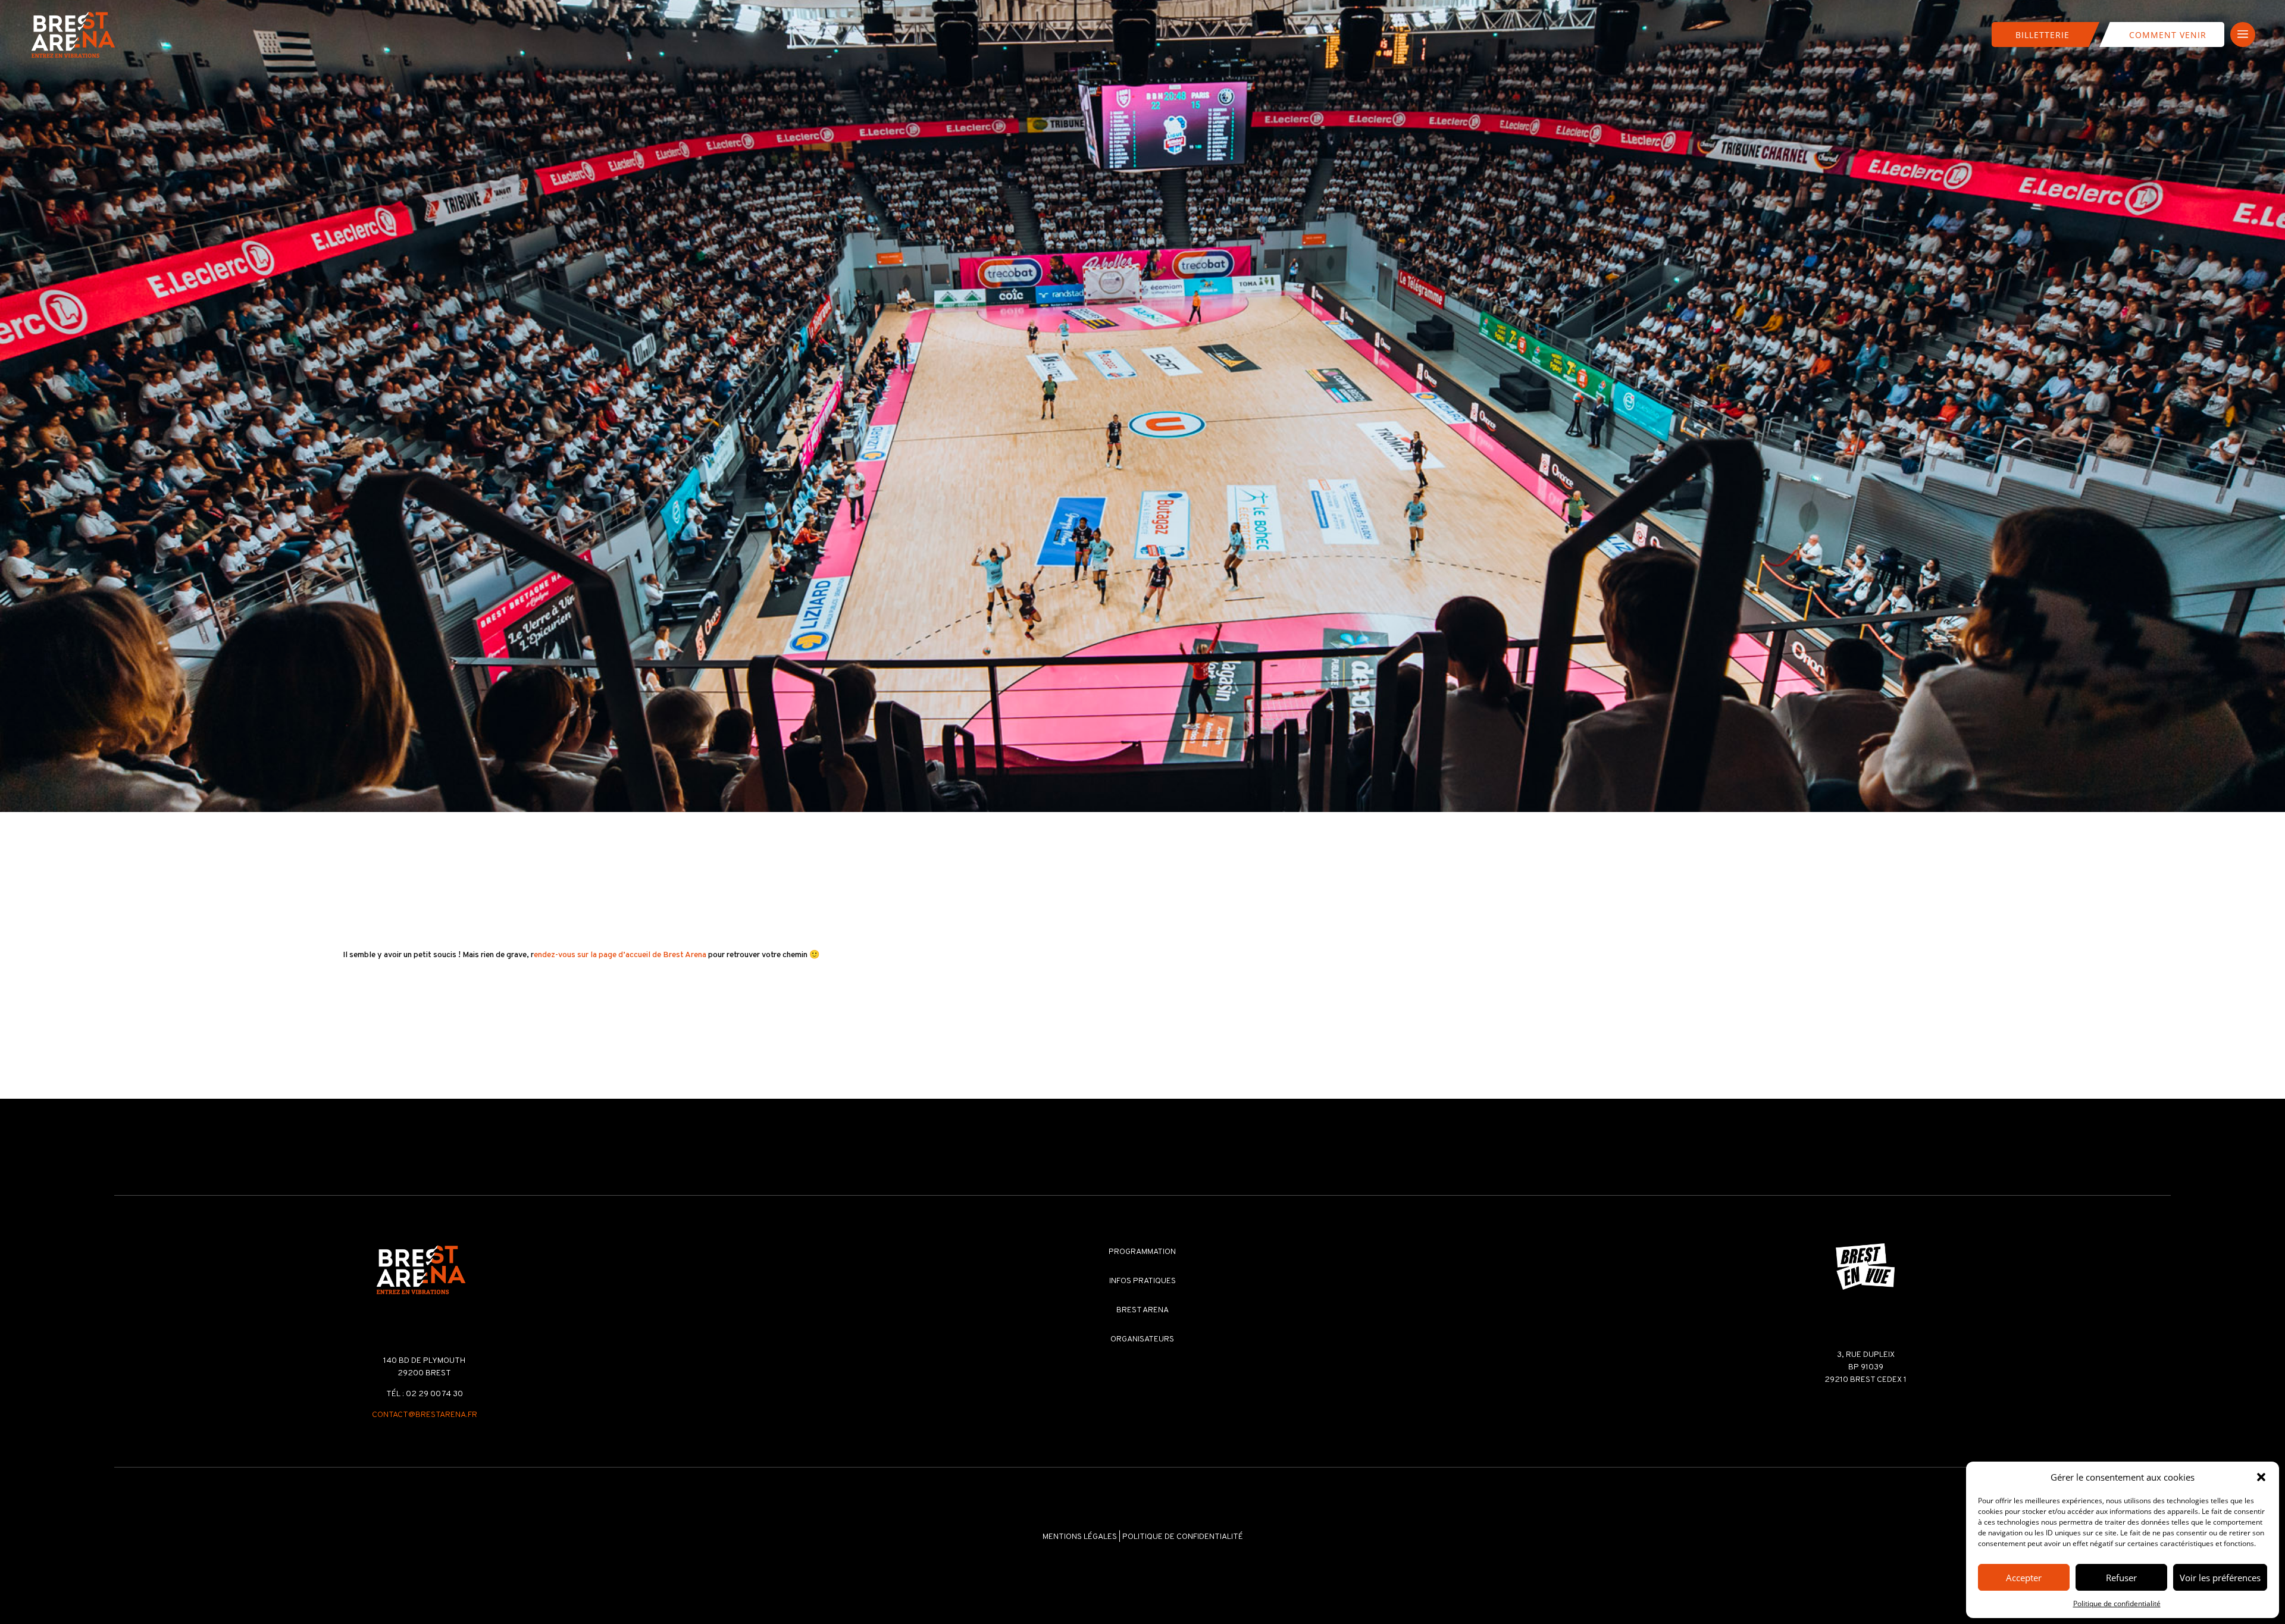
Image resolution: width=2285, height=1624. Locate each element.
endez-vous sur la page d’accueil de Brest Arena (620, 955)
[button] (2261, 1477)
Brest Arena (1142, 1310)
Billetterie (2043, 35)
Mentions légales (1080, 1537)
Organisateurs (1142, 1339)
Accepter (2024, 1578)
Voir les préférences (2220, 1578)
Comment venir (2168, 35)
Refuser (2121, 1578)
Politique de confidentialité (2117, 1603)
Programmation (1142, 1252)
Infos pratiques (1142, 1281)
